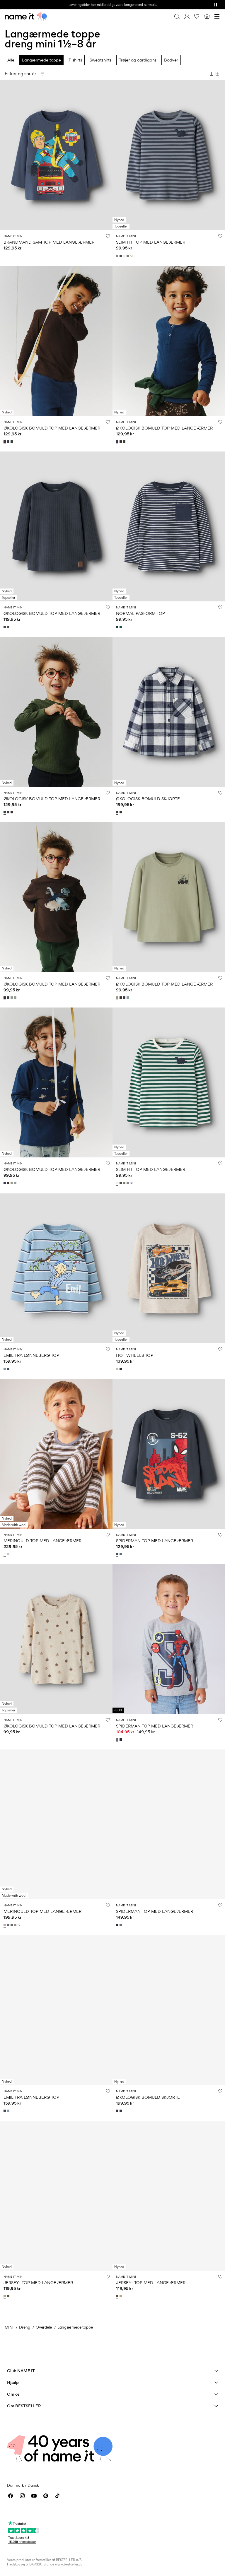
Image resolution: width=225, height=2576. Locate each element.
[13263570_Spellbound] (118, 812)
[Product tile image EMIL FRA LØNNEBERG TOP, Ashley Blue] (56, 1268)
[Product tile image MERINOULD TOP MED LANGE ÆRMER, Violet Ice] (56, 1824)
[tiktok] (57, 2496)
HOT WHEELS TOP (135, 1355)
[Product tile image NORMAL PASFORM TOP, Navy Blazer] (169, 526)
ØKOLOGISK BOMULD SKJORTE (148, 799)
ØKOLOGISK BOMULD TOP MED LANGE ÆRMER (52, 428)
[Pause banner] (216, 5)
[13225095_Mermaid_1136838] (128, 256)
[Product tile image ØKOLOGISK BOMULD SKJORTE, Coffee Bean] (169, 2010)
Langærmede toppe (41, 60)
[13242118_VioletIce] (5, 1925)
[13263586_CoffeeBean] (5, 442)
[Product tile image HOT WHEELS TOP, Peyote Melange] (169, 1268)
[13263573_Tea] (12, 998)
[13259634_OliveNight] (9, 2296)
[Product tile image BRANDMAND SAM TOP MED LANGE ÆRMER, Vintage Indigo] (56, 155)
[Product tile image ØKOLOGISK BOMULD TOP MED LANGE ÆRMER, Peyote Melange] (56, 1639)
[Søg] (177, 16)
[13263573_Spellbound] (9, 998)
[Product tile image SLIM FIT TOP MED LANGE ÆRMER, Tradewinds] (169, 155)
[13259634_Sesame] (5, 2296)
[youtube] (34, 2496)
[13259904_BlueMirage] (121, 1554)
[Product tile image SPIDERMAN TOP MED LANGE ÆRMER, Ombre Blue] (169, 1454)
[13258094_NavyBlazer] (121, 1369)
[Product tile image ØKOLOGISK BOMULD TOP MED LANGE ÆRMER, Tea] (169, 897)
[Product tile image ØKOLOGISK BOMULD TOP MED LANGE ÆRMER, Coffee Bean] (56, 341)
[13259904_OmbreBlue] (118, 1554)
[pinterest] (46, 2496)
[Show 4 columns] (217, 74)
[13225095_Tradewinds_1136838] (118, 256)
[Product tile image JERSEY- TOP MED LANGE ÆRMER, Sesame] (56, 2196)
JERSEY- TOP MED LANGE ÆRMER (38, 2282)
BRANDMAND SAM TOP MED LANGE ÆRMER (49, 242)
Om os (13, 2394)
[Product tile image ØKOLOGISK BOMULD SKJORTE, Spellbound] (169, 712)
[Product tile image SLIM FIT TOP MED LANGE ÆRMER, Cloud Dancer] (169, 1082)
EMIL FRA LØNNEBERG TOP (31, 1355)
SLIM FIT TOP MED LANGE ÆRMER (151, 242)
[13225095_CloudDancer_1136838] (125, 256)
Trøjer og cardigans (138, 60)
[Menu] (217, 16)
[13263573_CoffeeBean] (5, 998)
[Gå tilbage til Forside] (26, 16)
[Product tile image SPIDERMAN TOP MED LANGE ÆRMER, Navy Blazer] (169, 1824)
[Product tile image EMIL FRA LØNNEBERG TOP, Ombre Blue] (56, 2010)
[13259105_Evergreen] (121, 627)
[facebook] (11, 2496)
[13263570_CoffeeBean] (121, 812)
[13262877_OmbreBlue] (9, 1369)
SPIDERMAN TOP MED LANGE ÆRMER (155, 1541)
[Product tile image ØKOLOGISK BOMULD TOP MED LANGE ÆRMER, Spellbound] (169, 341)
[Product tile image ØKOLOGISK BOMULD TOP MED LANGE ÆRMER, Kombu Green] (56, 712)
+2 (131, 256)
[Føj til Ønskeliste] (108, 236)
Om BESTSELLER (24, 2406)
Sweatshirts (100, 60)
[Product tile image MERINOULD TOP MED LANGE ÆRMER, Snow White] (56, 1454)
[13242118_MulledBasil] (12, 1925)
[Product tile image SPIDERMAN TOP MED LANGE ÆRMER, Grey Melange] (169, 1639)
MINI (9, 2327)
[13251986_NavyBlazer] (121, 1739)
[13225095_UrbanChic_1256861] (121, 256)
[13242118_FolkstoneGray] (9, 1925)
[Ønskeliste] (197, 16)
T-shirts (75, 60)
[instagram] (22, 2496)
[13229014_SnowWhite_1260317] (5, 1554)
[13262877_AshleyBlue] (5, 1369)
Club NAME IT (21, 2371)
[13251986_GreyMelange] (118, 1739)
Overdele (44, 2327)
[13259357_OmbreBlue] (5, 627)
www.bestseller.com (70, 2564)
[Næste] (5, 160)
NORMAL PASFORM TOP (140, 613)
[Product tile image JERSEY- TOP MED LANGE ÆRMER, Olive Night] (169, 2196)
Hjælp (13, 2382)
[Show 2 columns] (212, 74)
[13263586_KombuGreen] (12, 442)
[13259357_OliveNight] (9, 627)
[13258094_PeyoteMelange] (118, 1369)
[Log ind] (187, 16)
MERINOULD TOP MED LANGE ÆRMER (42, 1541)
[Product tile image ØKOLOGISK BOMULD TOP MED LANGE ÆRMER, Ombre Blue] (56, 526)
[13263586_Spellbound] (9, 442)
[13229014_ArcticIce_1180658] (9, 1554)
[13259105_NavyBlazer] (118, 627)
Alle (11, 60)
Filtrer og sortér (20, 74)
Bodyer (171, 60)
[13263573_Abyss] (16, 998)
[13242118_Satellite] (16, 1925)
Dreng (25, 2327)
